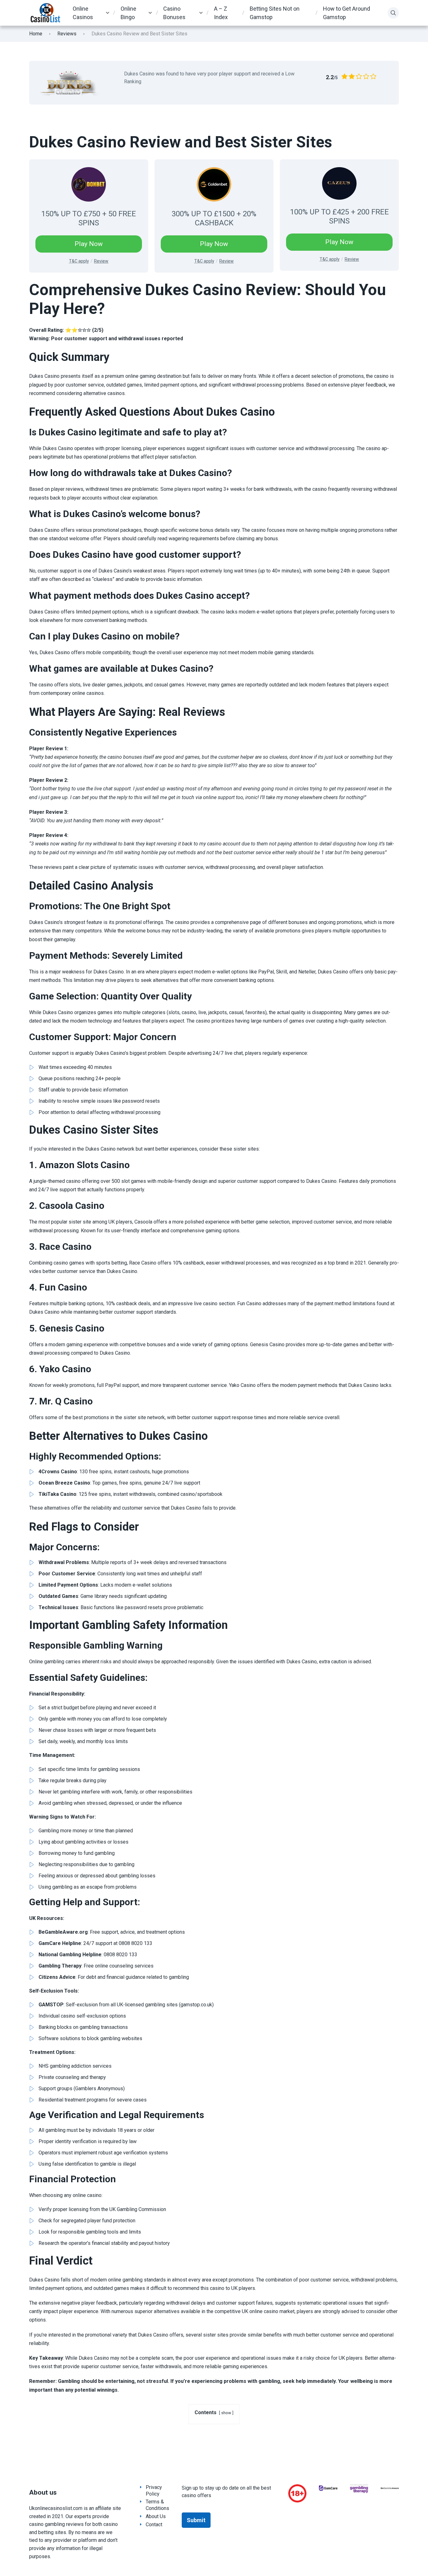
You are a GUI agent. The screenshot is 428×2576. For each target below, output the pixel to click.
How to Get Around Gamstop (347, 13)
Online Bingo (128, 13)
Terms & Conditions (157, 2505)
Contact (154, 2525)
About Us (156, 2516)
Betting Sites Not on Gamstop (275, 13)
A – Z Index (221, 13)
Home (36, 34)
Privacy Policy (154, 2491)
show (226, 2413)
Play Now (89, 244)
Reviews (67, 34)
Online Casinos (83, 13)
